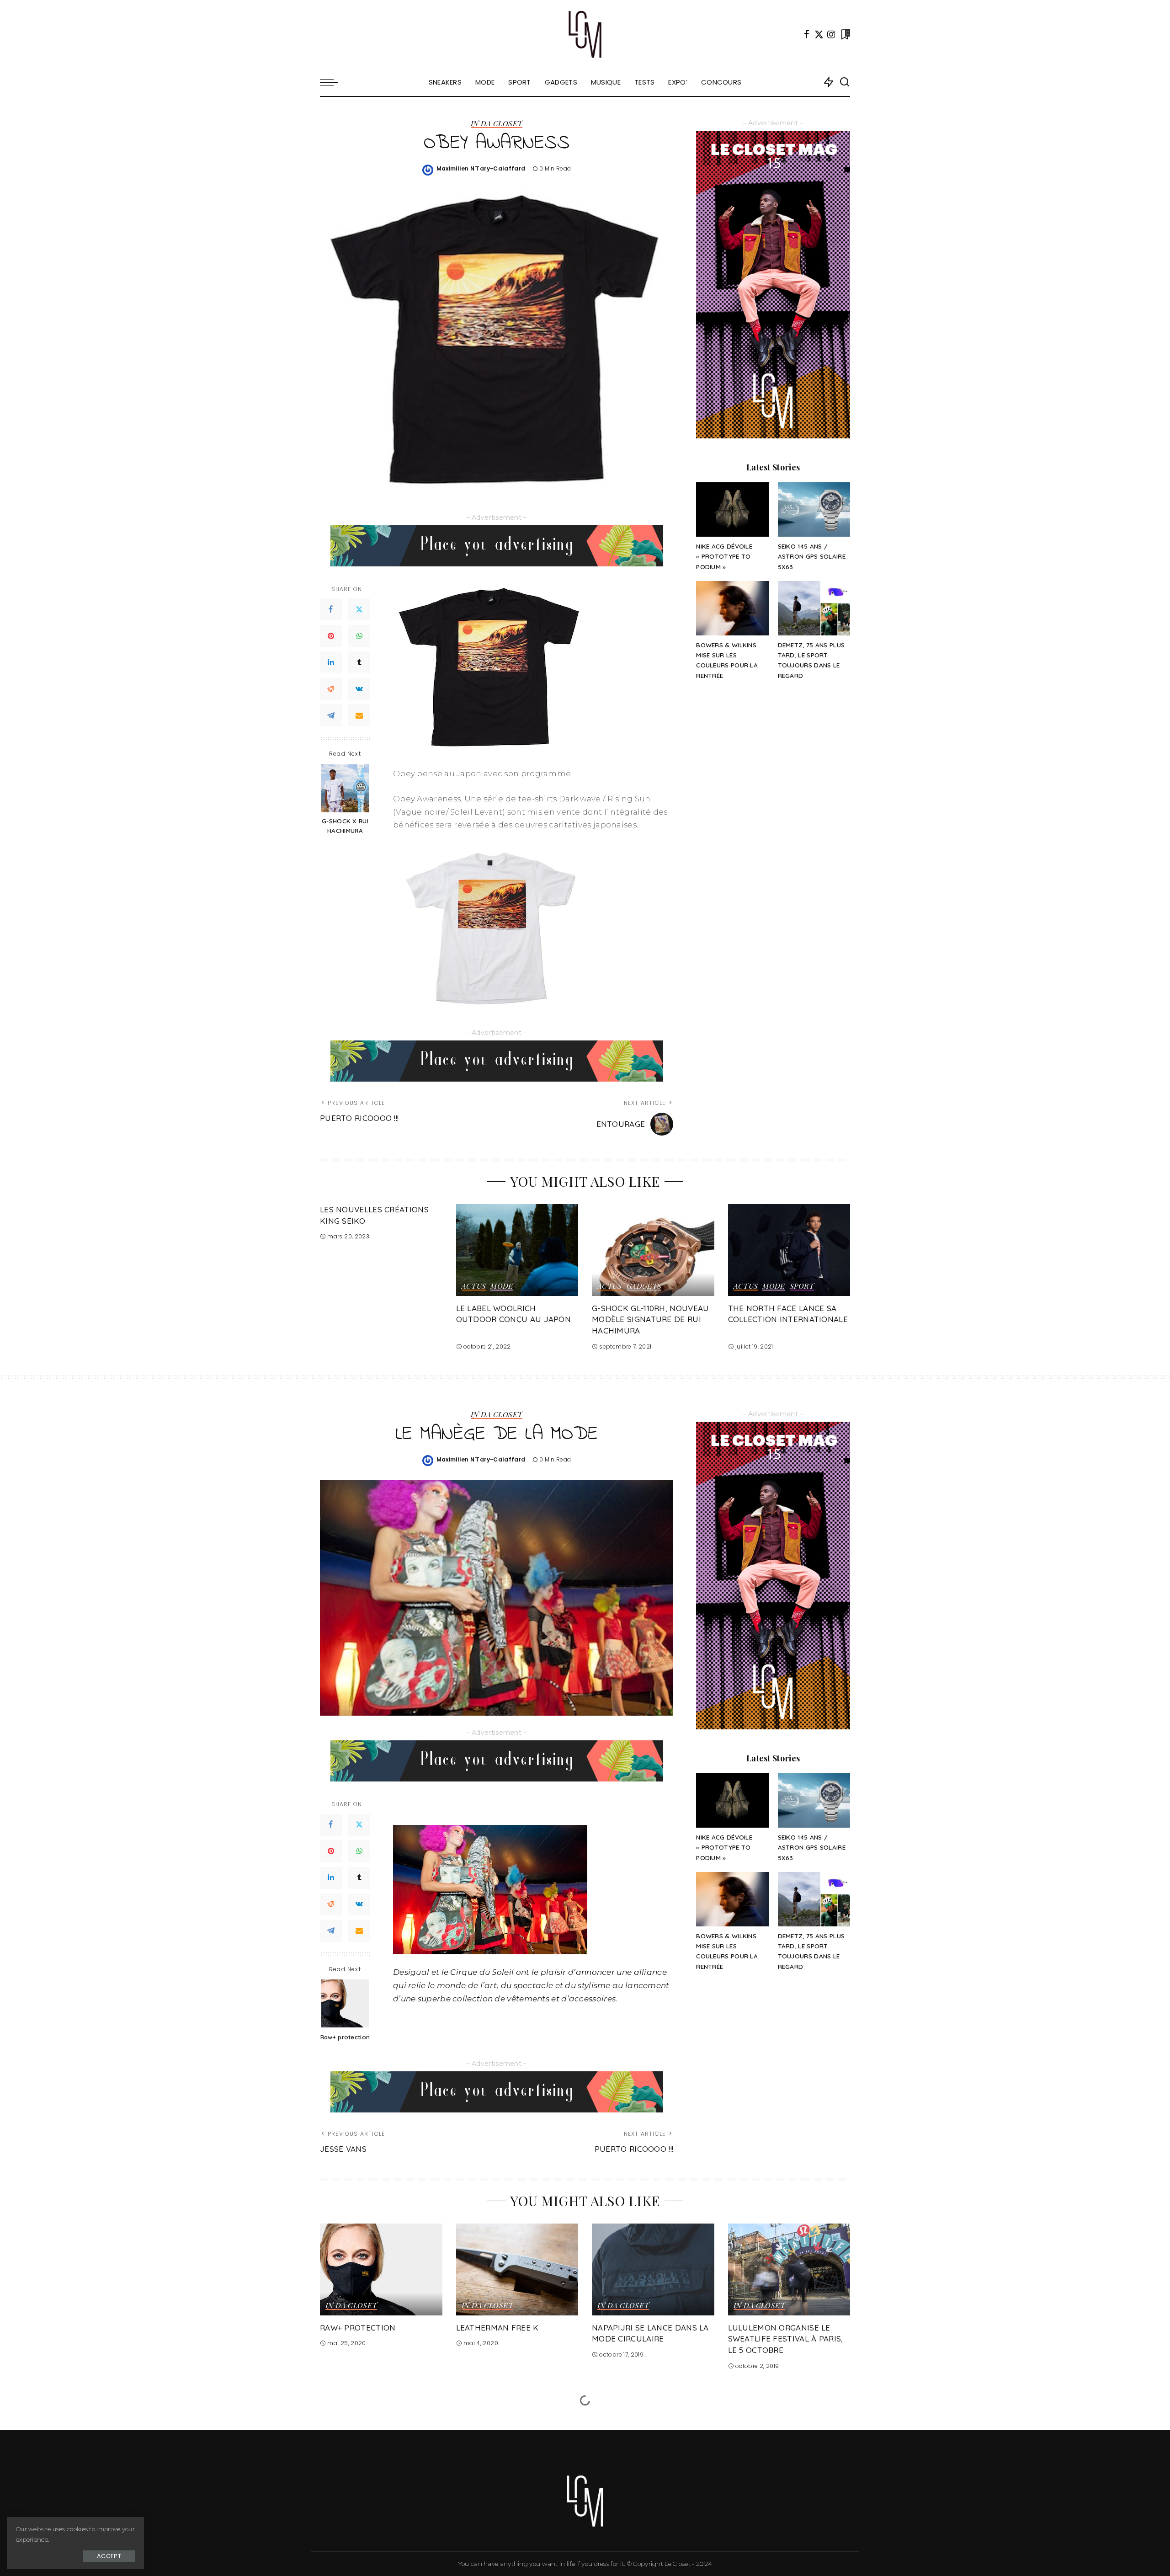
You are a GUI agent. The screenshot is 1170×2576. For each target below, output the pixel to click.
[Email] (359, 715)
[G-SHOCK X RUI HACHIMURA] (345, 788)
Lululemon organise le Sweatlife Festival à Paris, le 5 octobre (786, 2339)
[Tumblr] (359, 662)
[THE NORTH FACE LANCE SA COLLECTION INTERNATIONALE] (789, 1250)
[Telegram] (331, 715)
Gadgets (644, 1286)
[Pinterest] (331, 636)
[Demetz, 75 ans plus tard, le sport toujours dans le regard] (814, 608)
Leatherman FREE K (497, 2328)
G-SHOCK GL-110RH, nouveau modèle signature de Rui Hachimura (651, 1319)
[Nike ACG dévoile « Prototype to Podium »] (732, 509)
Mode (502, 1286)
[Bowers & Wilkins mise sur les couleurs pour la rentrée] (732, 608)
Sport (802, 1286)
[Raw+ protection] (345, 2003)
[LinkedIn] (331, 662)
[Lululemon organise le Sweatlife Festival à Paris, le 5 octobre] (789, 2269)
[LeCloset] (585, 34)
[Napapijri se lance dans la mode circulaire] (653, 2269)
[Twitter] (819, 34)
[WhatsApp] (359, 636)
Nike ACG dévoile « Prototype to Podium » (724, 556)
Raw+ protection (345, 2037)
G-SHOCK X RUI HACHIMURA (345, 826)
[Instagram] (831, 34)
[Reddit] (331, 689)
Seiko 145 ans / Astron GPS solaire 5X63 (812, 556)
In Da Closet (497, 124)
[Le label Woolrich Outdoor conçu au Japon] (517, 1250)
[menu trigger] (334, 82)
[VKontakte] (359, 689)
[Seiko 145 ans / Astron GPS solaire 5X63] (814, 509)
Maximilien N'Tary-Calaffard (481, 168)
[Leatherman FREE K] (517, 2269)
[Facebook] (807, 34)
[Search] (845, 82)
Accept (109, 2556)
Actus (474, 1286)
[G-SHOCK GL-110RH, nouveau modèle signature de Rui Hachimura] (653, 1250)
